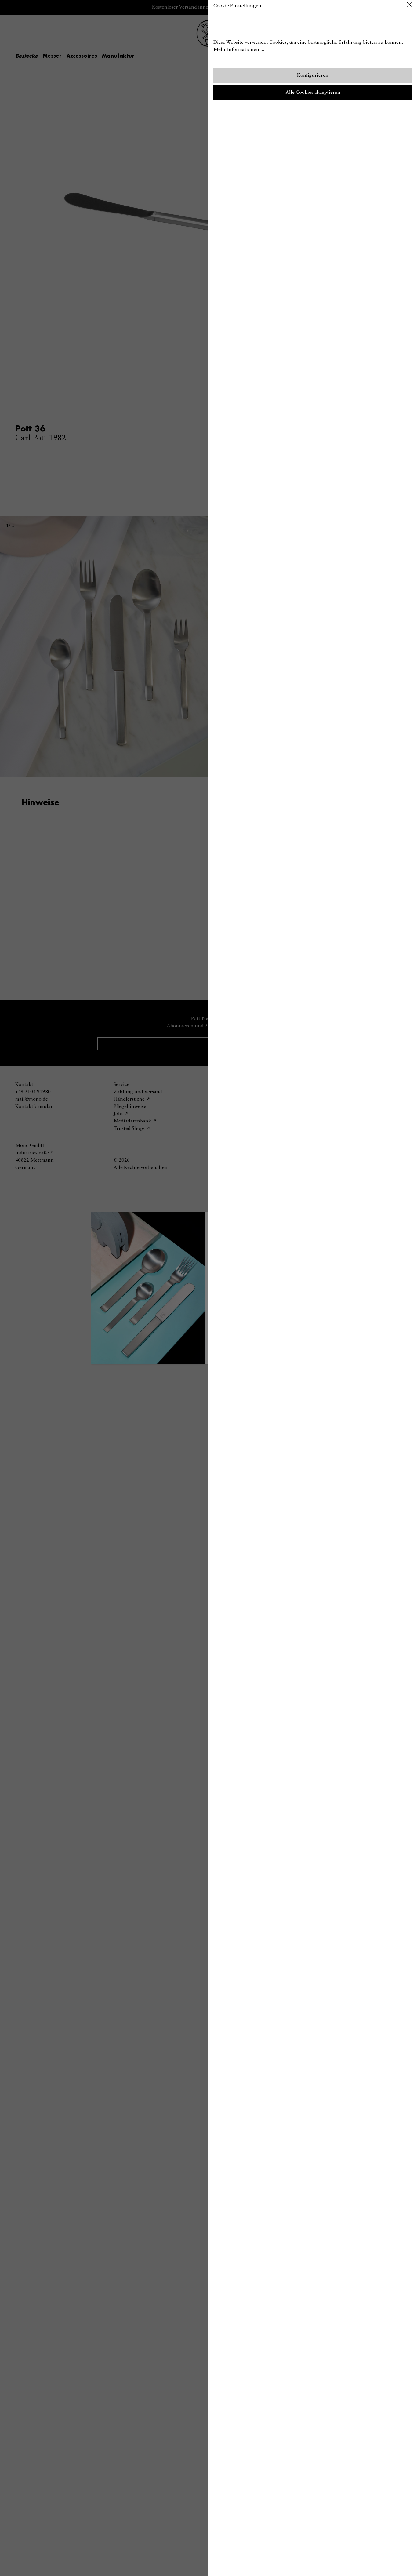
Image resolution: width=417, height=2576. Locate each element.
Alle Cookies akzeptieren (313, 93)
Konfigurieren (313, 75)
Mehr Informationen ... (239, 50)
